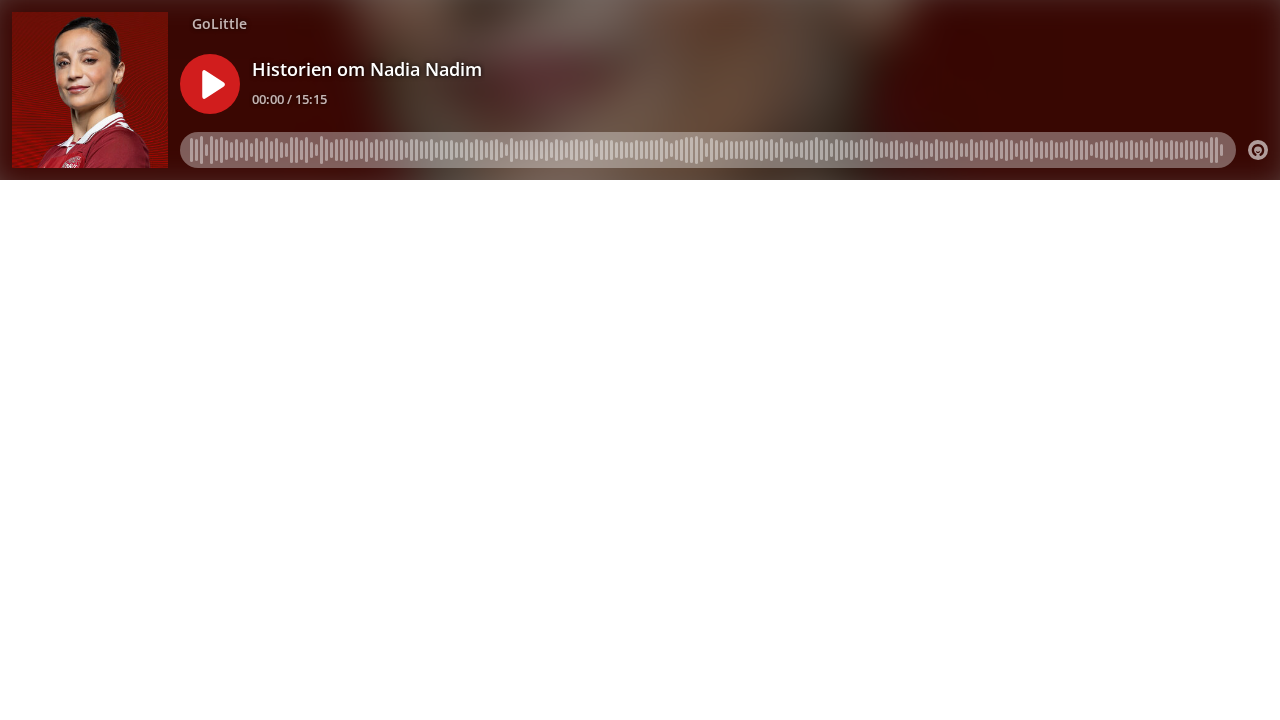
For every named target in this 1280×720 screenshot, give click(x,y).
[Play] (210, 84)
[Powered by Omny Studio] (1258, 150)
